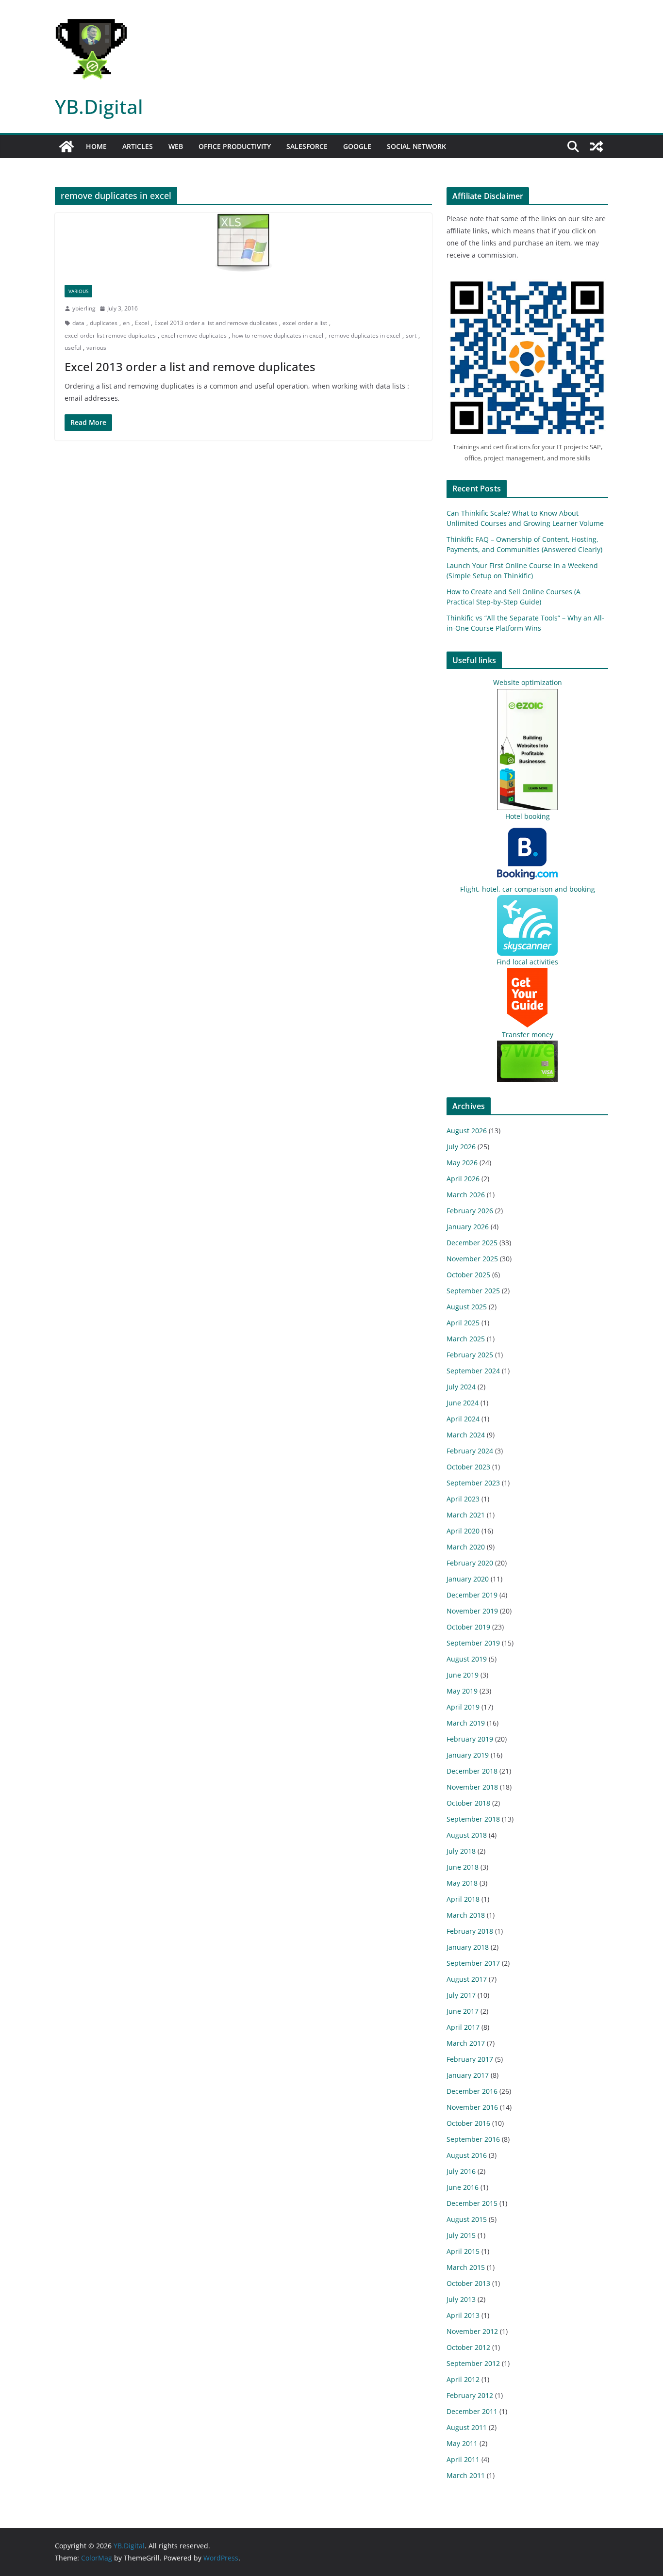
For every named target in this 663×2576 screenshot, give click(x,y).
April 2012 (463, 2379)
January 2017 (468, 2075)
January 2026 (468, 1227)
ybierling (84, 308)
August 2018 (467, 1835)
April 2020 (463, 1531)
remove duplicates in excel (365, 335)
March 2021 (466, 1515)
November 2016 (472, 2107)
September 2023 (473, 1483)
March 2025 (466, 1339)
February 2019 (470, 1739)
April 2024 (463, 1419)
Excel (142, 323)
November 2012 (472, 2331)
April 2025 (463, 1323)
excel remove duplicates (194, 335)
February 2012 (470, 2395)
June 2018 (463, 1867)
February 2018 (470, 1931)
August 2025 (467, 1307)
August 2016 (467, 2155)
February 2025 (470, 1355)
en (126, 323)
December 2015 (472, 2203)
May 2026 (462, 1163)
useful (73, 348)
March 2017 (466, 2043)
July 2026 (461, 1147)
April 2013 (463, 2315)
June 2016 (463, 2187)
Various (78, 291)
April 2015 (463, 2251)
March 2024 (466, 1435)
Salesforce (307, 146)
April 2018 (463, 1899)
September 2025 (473, 1291)
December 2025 (472, 1243)
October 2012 (468, 2347)
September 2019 (473, 1643)
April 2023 (463, 1499)
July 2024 (461, 1387)
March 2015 (466, 2267)
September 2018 (473, 1819)
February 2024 (470, 1451)
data (78, 323)
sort (411, 335)
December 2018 (472, 1771)
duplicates (104, 323)
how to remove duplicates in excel (278, 335)
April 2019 (463, 1707)
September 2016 (473, 2139)
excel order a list (305, 323)
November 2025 (472, 1259)
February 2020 (470, 1563)
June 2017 (463, 2011)
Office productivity (235, 146)
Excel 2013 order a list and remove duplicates (216, 323)
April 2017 (463, 2027)
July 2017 (461, 1995)
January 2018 (468, 1947)
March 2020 (466, 1547)
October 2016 (468, 2123)
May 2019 (462, 1691)
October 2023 (468, 1467)
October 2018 (468, 1803)
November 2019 (472, 1611)
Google (357, 146)
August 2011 (467, 2427)
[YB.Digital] (66, 147)
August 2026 (467, 1131)
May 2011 (462, 2443)
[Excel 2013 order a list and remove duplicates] (243, 244)
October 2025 (468, 1275)
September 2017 (473, 1963)
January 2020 (468, 1579)
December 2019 (472, 1595)
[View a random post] (597, 147)
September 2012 (473, 2363)
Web (176, 146)
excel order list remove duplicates (110, 335)
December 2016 (472, 2091)
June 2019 (463, 1675)
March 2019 (466, 1723)
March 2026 (466, 1195)
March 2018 (466, 1915)
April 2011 (463, 2459)
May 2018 (462, 1883)
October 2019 (468, 1627)
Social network (416, 146)
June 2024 (463, 1403)
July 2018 (461, 1851)
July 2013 (461, 2299)
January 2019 (468, 1755)
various (96, 348)
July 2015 (461, 2235)
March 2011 (466, 2475)
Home (96, 146)
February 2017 (470, 2059)
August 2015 (467, 2219)
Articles (138, 146)
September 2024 (473, 1371)
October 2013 (468, 2283)
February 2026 (470, 1211)
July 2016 (461, 2171)
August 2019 (467, 1659)
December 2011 (472, 2411)
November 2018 (472, 1787)
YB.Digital (99, 106)
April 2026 (463, 1179)
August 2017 (467, 1979)
